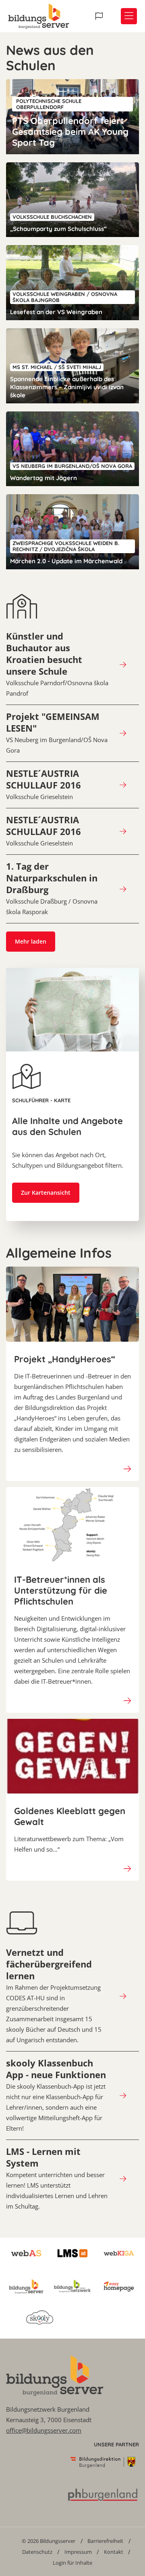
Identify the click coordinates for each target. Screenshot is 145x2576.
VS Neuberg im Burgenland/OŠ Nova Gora (57, 733)
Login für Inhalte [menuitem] (72, 2563)
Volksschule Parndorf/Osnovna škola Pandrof (57, 664)
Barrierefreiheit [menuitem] (105, 2541)
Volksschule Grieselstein (43, 784)
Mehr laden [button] (31, 941)
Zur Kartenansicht (46, 1193)
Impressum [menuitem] (78, 2552)
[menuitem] (49, 2541)
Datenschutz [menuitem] (37, 2552)
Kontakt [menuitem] (114, 2552)
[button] (100, 16)
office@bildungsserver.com (44, 2430)
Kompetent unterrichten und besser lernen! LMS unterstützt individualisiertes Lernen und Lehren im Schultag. (57, 2178)
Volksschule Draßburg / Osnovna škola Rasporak (52, 888)
